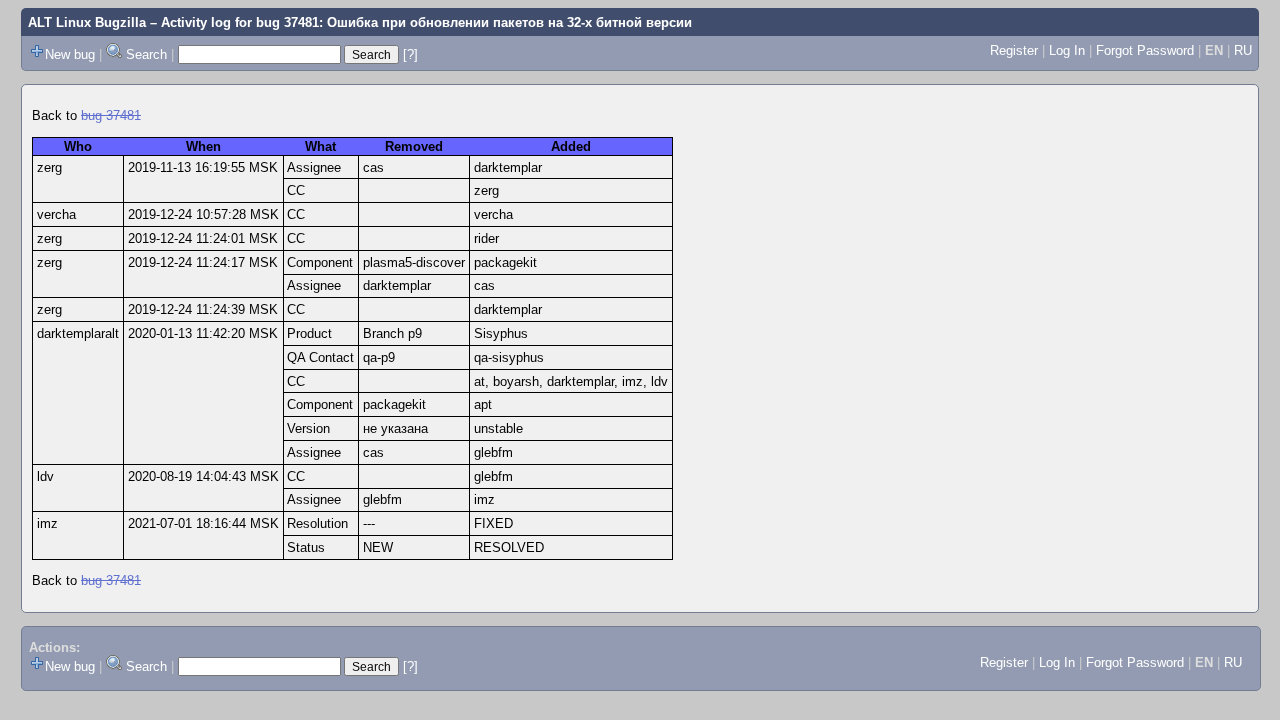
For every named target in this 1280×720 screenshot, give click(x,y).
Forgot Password (1145, 50)
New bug (70, 54)
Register (1014, 50)
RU (1243, 50)
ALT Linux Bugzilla (87, 22)
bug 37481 (111, 115)
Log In (1067, 50)
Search (146, 54)
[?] (410, 54)
